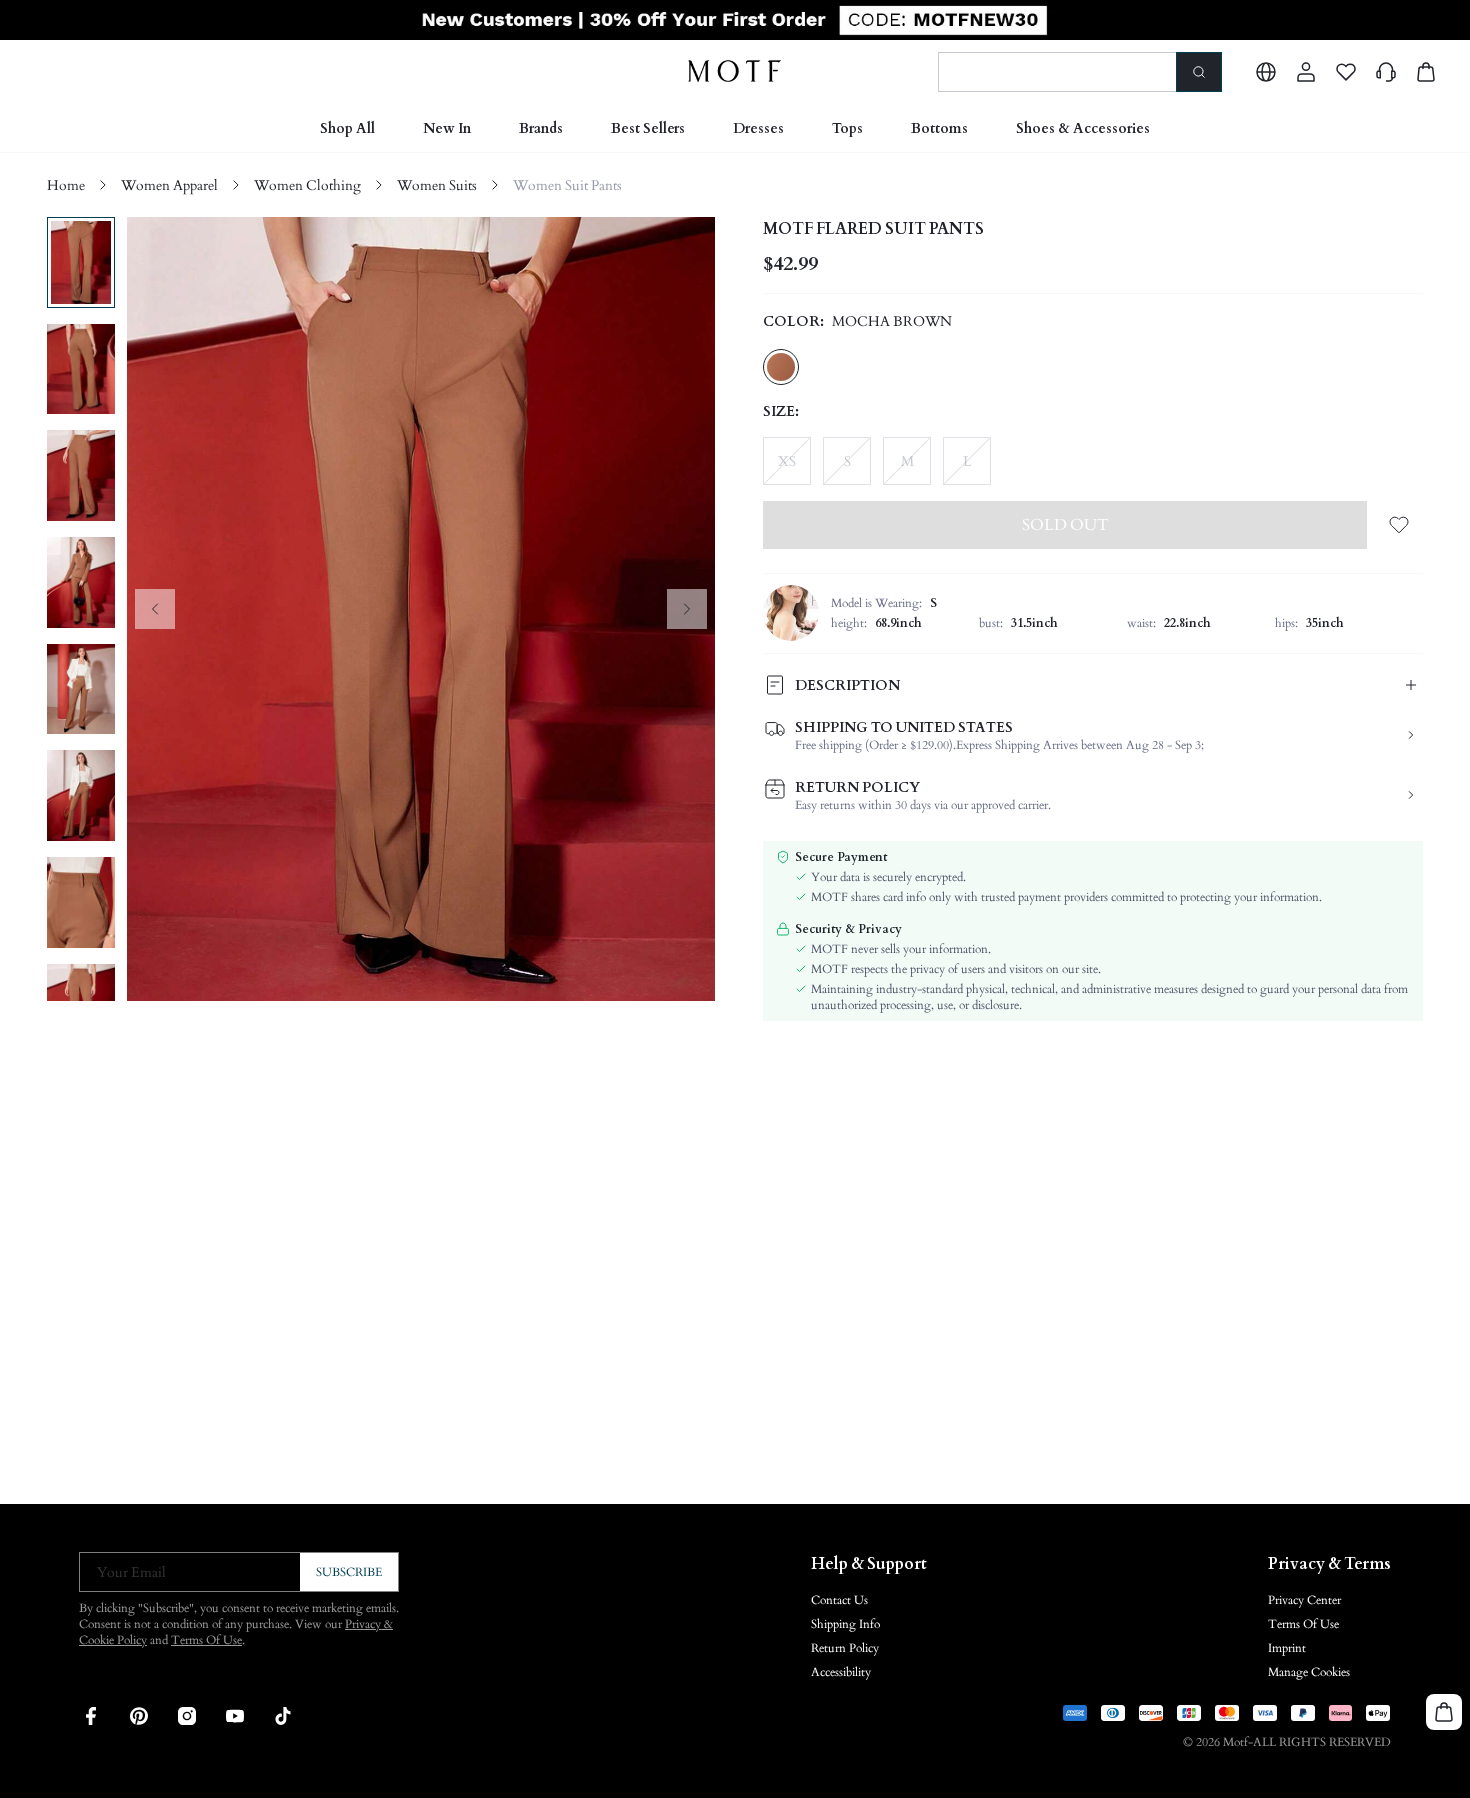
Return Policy (845, 1648)
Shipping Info (845, 1624)
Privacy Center (1304, 1600)
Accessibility (841, 1672)
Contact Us (839, 1600)
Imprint (1287, 1648)
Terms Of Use (206, 1640)
